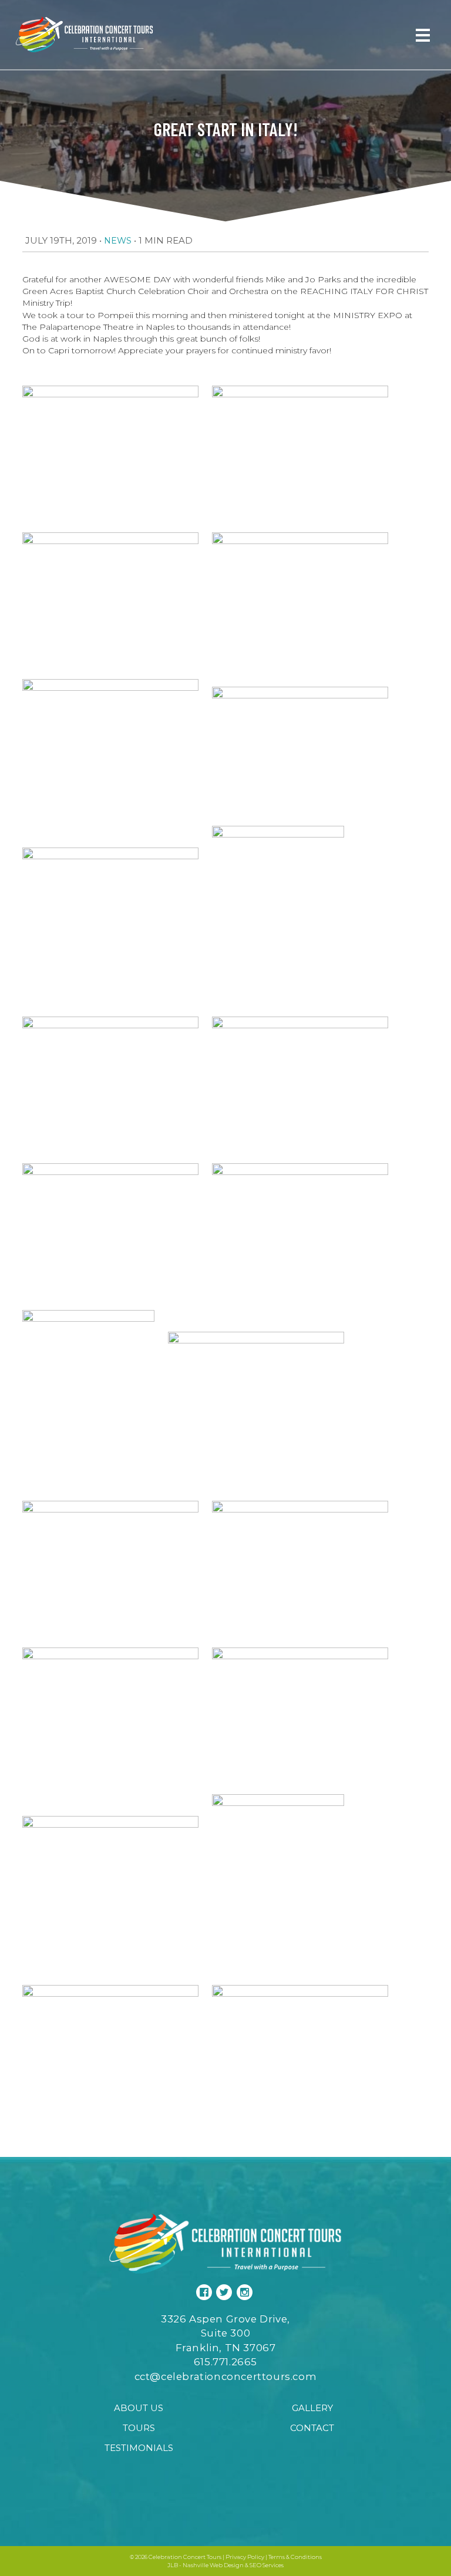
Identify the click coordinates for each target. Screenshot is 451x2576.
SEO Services (267, 2565)
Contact (312, 2428)
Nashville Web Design (213, 2565)
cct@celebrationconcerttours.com (226, 2376)
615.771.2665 (225, 2362)
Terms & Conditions (295, 2557)
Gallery (312, 2408)
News (118, 241)
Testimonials (139, 2448)
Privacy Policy (245, 2557)
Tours (139, 2428)
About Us (139, 2408)
